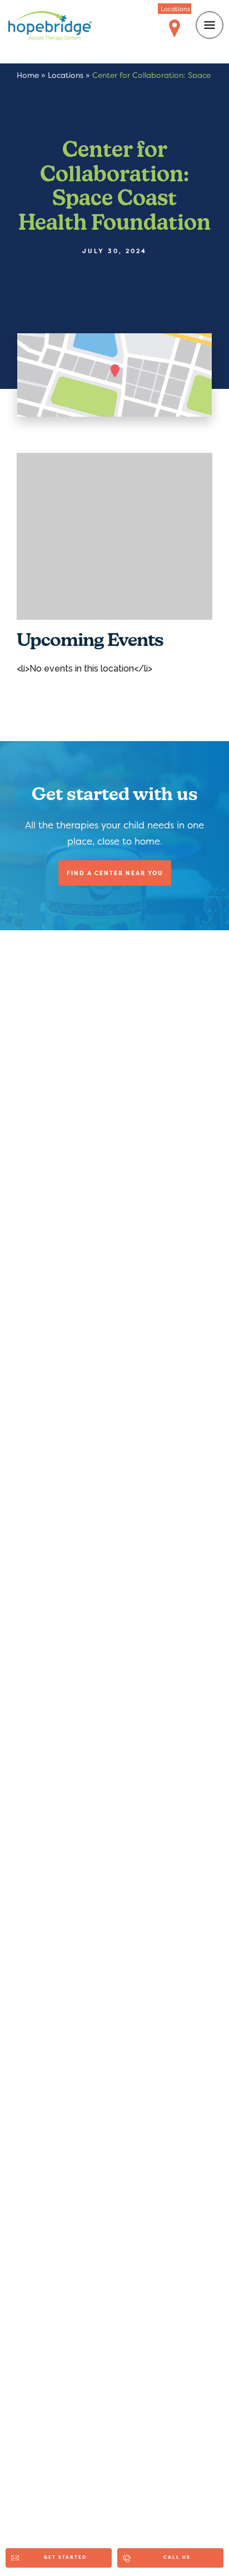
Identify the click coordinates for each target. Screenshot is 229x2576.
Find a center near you (115, 873)
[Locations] (175, 29)
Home (28, 75)
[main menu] (210, 25)
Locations (66, 75)
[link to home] (50, 28)
